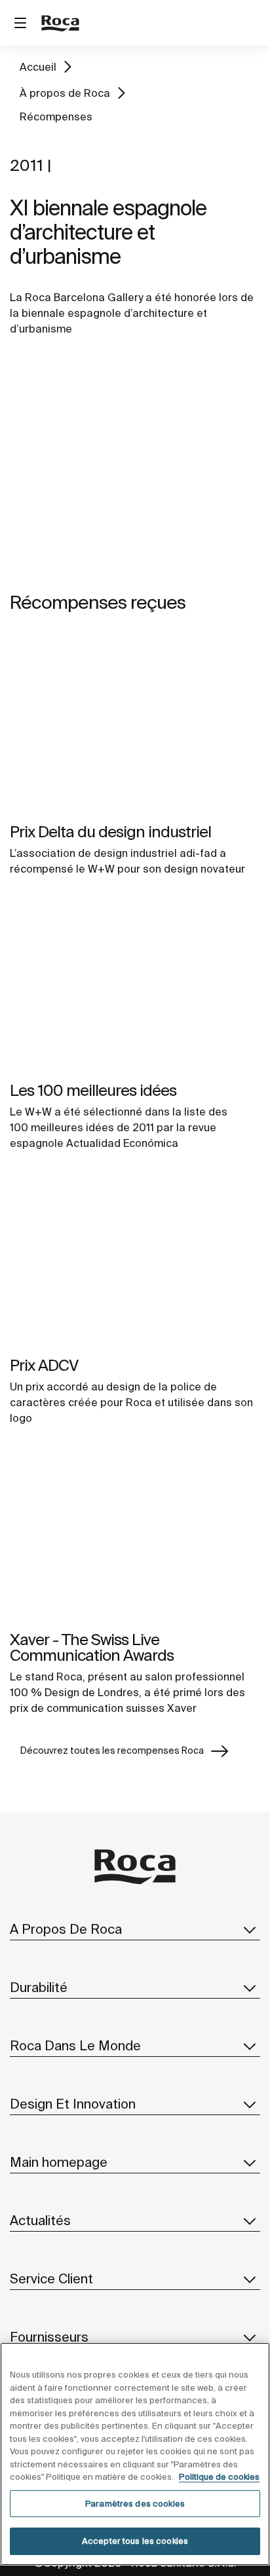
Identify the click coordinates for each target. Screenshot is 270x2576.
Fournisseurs (49, 2337)
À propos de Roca (65, 93)
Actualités (40, 2220)
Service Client (51, 2278)
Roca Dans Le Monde (75, 2045)
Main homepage (59, 2162)
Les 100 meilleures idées (93, 1090)
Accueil (38, 67)
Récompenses (56, 117)
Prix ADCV (44, 1365)
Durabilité (39, 1987)
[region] (135, 2454)
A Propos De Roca (66, 1929)
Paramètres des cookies (135, 2504)
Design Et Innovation (73, 2104)
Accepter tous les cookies (135, 2541)
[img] (135, 726)
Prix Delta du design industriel (110, 832)
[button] (250, 1929)
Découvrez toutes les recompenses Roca (112, 1751)
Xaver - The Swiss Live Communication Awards (92, 1647)
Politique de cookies (219, 2477)
